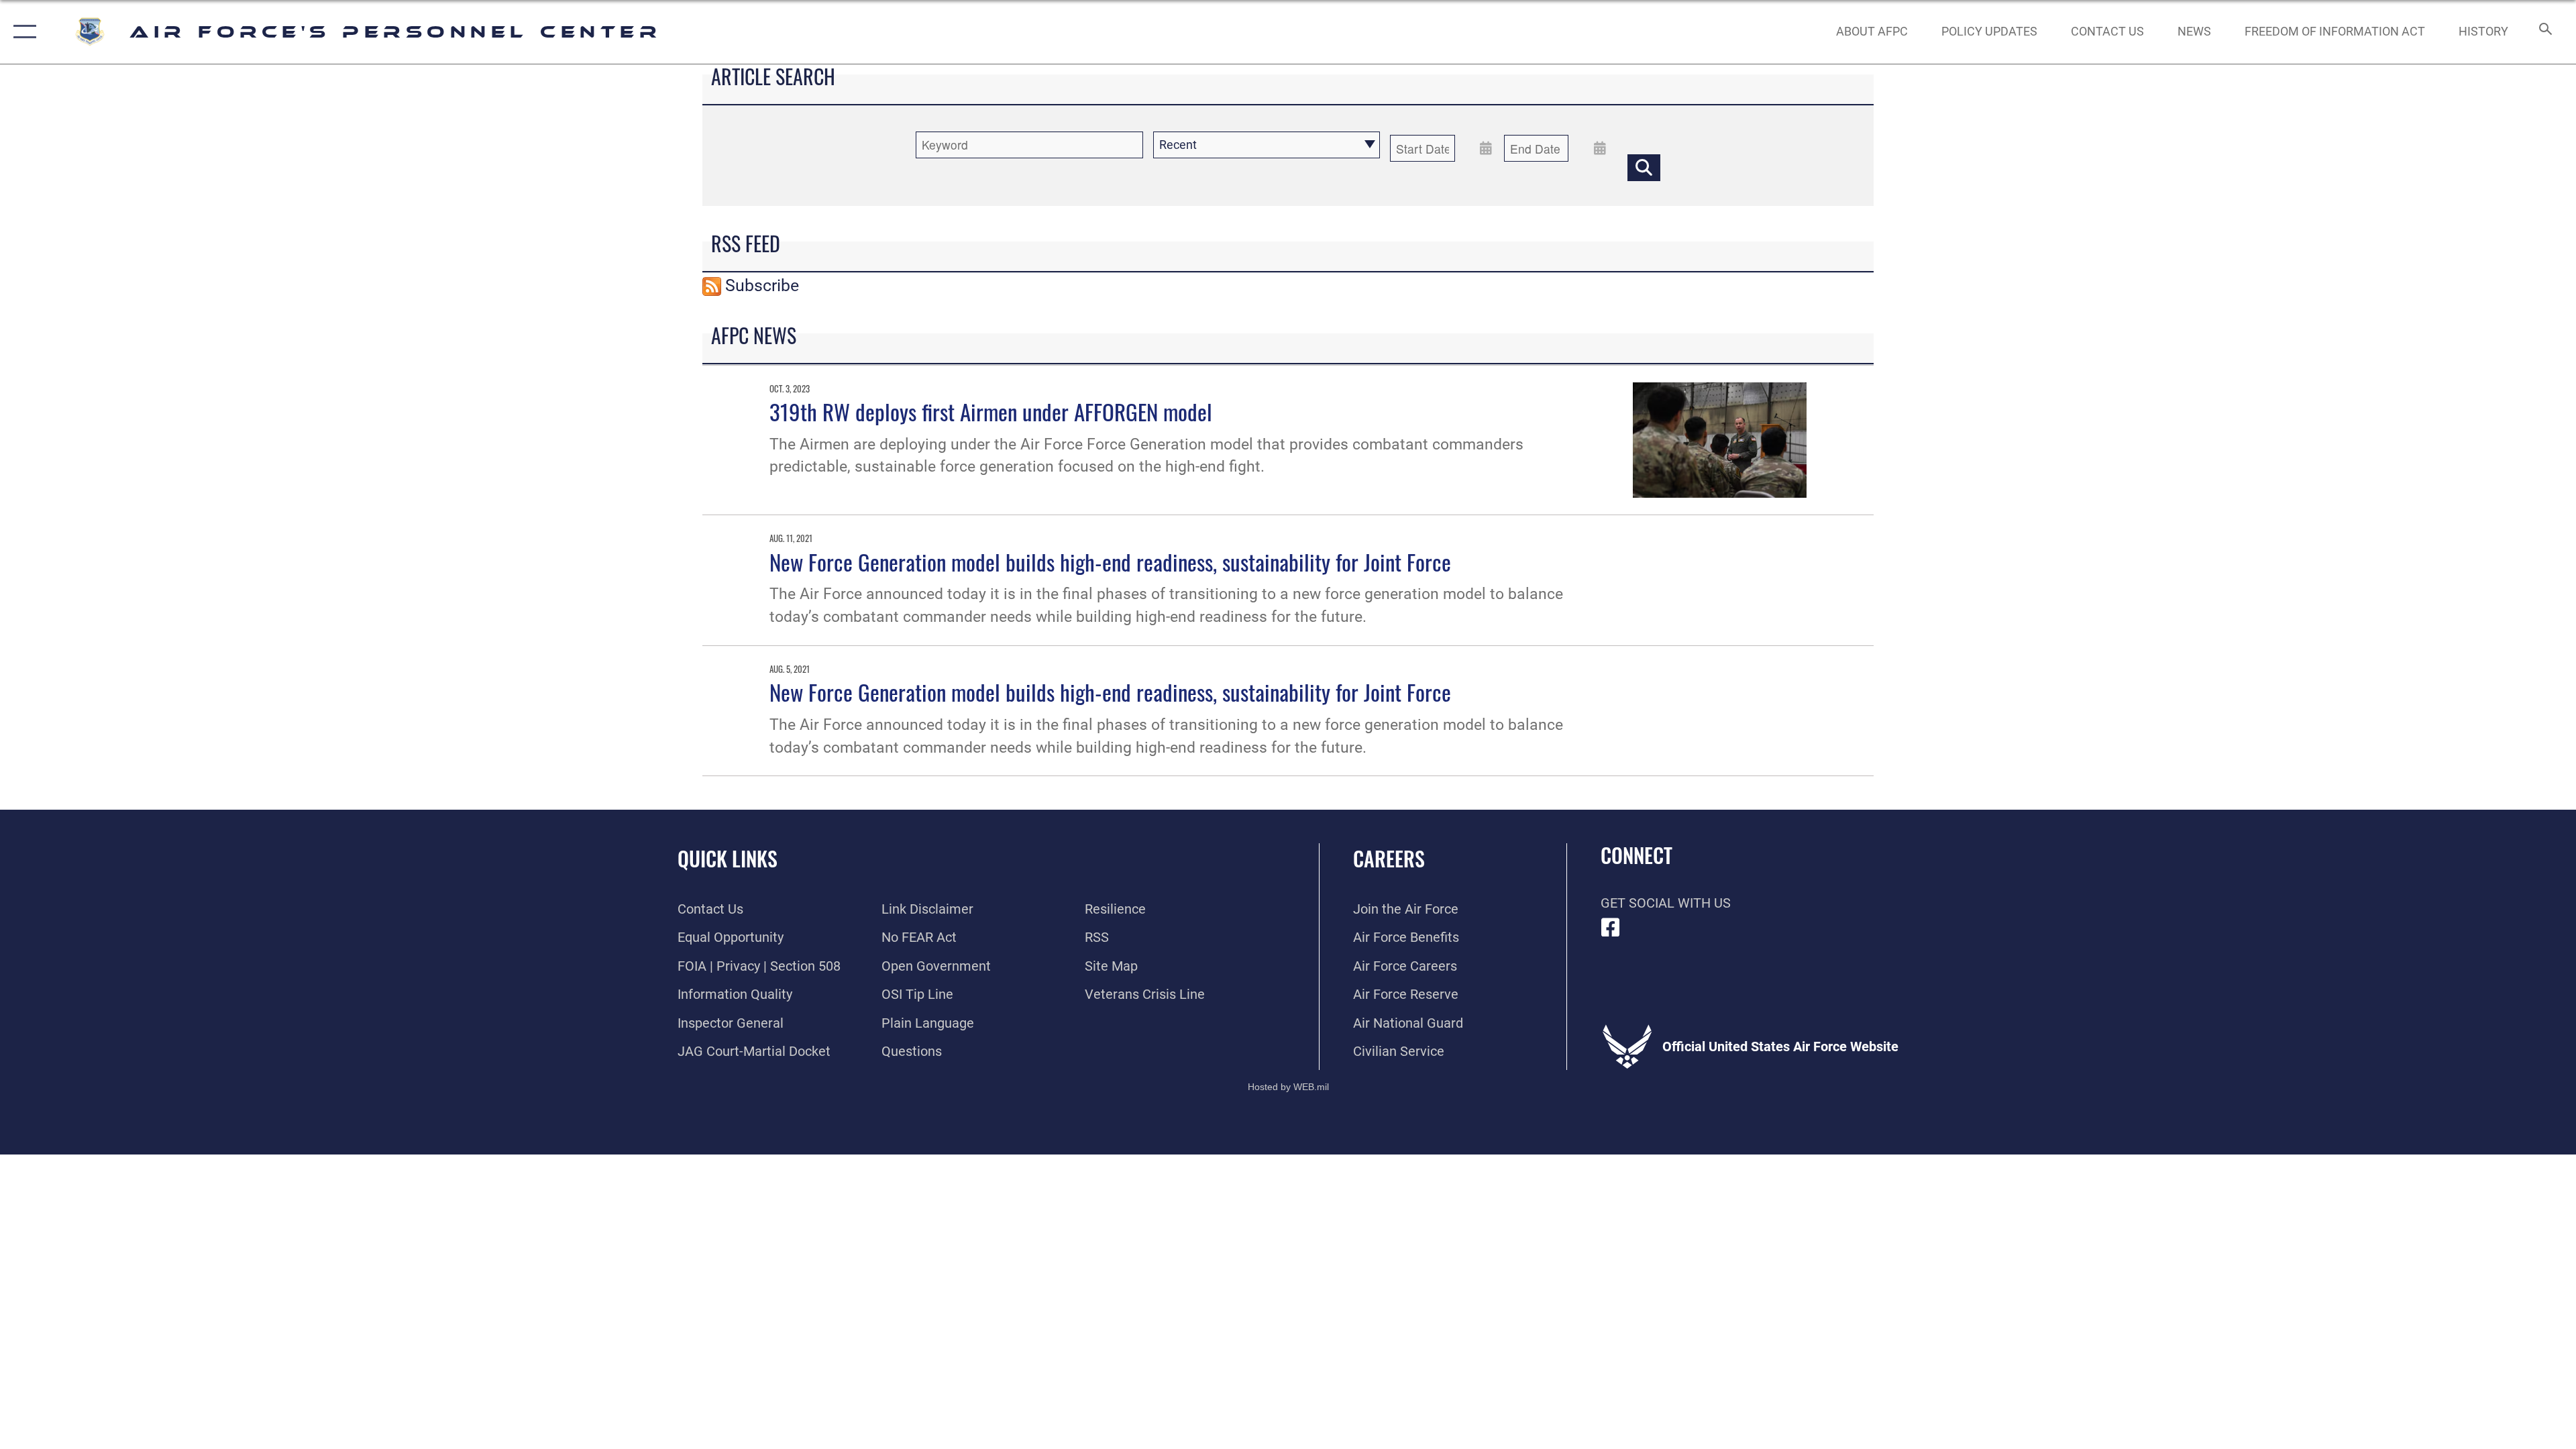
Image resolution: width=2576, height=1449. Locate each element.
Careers (1389, 858)
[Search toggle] (2544, 32)
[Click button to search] (1644, 168)
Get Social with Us (1666, 903)
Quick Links (728, 858)
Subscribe (762, 285)
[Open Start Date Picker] (1486, 148)
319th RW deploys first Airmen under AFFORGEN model (991, 411)
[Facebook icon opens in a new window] (1611, 928)
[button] (22, 32)
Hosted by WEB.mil (1288, 1087)
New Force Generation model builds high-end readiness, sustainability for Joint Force (1110, 561)
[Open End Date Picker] (1600, 148)
